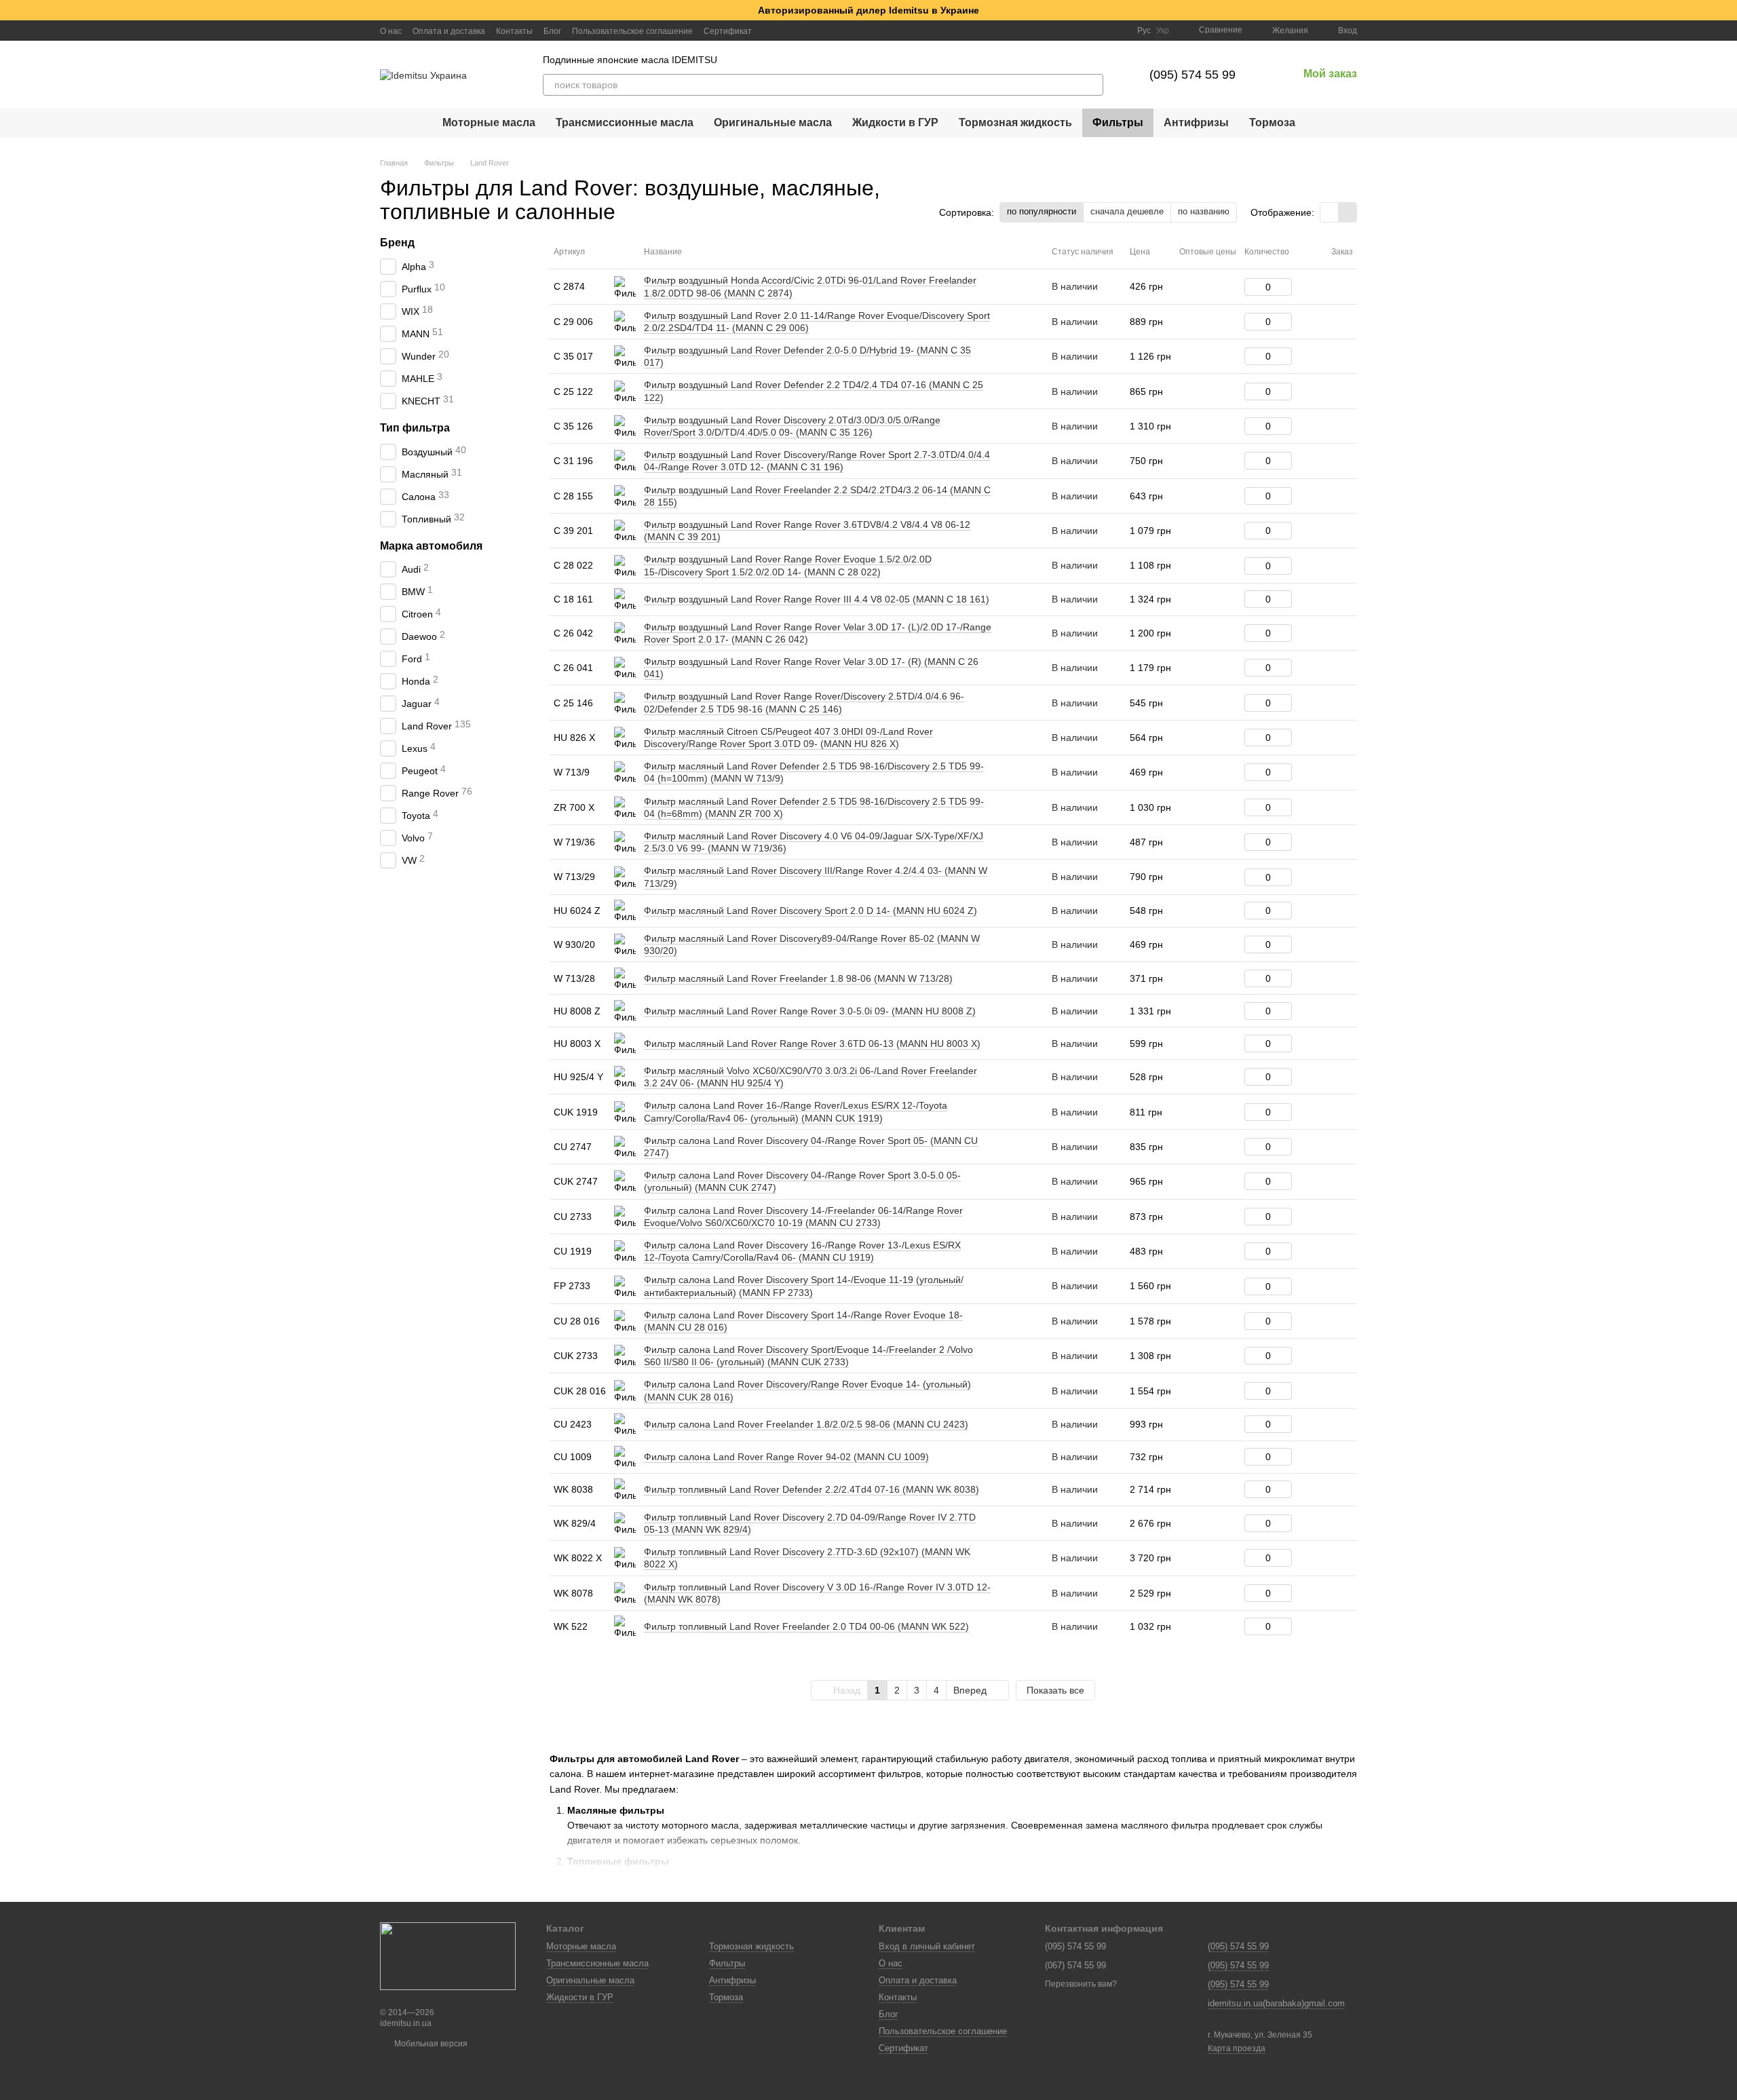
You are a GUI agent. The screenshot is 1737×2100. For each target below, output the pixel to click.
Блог (552, 31)
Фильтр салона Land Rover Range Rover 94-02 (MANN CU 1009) (786, 1457)
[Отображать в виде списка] (1348, 212)
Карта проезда (1237, 2048)
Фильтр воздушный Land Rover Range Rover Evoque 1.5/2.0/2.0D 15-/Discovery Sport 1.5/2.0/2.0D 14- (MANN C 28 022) (788, 565)
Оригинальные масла (773, 122)
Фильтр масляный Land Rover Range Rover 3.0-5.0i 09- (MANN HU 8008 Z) (810, 1011)
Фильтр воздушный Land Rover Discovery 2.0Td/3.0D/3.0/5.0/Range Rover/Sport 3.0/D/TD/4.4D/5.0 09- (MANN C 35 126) (792, 426)
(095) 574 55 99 (1192, 75)
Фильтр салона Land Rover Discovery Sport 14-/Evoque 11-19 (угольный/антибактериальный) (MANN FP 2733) (804, 1286)
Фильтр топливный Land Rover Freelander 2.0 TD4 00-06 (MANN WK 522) (806, 1626)
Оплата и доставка (449, 31)
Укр (1163, 31)
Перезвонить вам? (1081, 1984)
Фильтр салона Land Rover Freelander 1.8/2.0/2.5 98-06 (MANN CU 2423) (806, 1424)
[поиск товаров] (1092, 85)
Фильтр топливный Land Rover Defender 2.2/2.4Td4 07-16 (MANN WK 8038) (812, 1489)
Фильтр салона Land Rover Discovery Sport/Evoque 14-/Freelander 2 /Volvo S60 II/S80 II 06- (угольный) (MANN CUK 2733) (808, 1356)
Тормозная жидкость (1015, 122)
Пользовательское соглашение (632, 31)
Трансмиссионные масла (625, 122)
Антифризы (1196, 122)
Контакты (514, 31)
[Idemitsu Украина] (448, 1955)
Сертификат (728, 31)
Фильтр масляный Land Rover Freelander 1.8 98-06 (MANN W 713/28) (798, 978)
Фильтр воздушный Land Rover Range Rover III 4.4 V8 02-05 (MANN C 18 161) (817, 599)
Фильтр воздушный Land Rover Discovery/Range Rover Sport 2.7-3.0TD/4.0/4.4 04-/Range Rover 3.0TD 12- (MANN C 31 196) (817, 461)
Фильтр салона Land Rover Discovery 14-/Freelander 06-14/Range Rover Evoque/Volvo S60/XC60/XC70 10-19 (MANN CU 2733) (803, 1217)
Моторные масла (489, 122)
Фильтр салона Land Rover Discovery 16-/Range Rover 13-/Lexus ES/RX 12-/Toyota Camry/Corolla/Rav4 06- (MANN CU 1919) (802, 1251)
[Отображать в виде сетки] (1330, 212)
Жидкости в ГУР (895, 122)
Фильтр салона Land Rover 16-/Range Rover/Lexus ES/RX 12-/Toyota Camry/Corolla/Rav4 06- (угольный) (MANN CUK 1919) (796, 1111)
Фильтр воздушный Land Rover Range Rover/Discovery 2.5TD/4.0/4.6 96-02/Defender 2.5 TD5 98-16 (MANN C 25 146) (804, 702)
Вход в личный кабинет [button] (927, 1946)
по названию (1204, 211)
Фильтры (1118, 122)
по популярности (1042, 211)
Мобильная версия (430, 2044)
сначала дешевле (1127, 211)
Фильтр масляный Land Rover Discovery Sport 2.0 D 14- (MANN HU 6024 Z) (810, 911)
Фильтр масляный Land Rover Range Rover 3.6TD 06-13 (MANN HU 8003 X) (812, 1044)
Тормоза (1272, 122)
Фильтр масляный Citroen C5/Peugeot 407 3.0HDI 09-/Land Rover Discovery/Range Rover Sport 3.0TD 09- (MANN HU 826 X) (788, 738)
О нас (391, 31)
